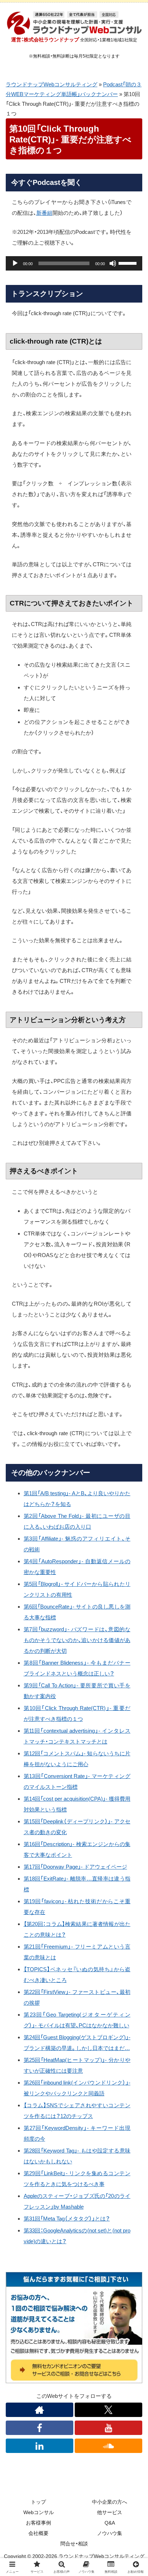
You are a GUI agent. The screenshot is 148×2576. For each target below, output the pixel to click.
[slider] (129, 263)
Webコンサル (39, 2512)
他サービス (110, 2512)
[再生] (15, 263)
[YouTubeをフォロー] (108, 2428)
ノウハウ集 (110, 2533)
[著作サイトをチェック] (40, 2410)
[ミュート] (113, 263)
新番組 (44, 213)
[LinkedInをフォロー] (40, 2446)
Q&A (110, 2523)
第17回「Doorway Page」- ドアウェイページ (75, 1867)
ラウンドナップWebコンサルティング (52, 84)
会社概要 (38, 2533)
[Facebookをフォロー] (40, 2428)
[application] (74, 263)
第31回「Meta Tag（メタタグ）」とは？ (67, 2219)
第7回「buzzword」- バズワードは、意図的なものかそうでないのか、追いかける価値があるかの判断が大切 (77, 1640)
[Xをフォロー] (108, 2410)
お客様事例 (38, 2523)
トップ (38, 2502)
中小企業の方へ (110, 2502)
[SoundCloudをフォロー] (108, 2446)
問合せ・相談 (74, 2544)
